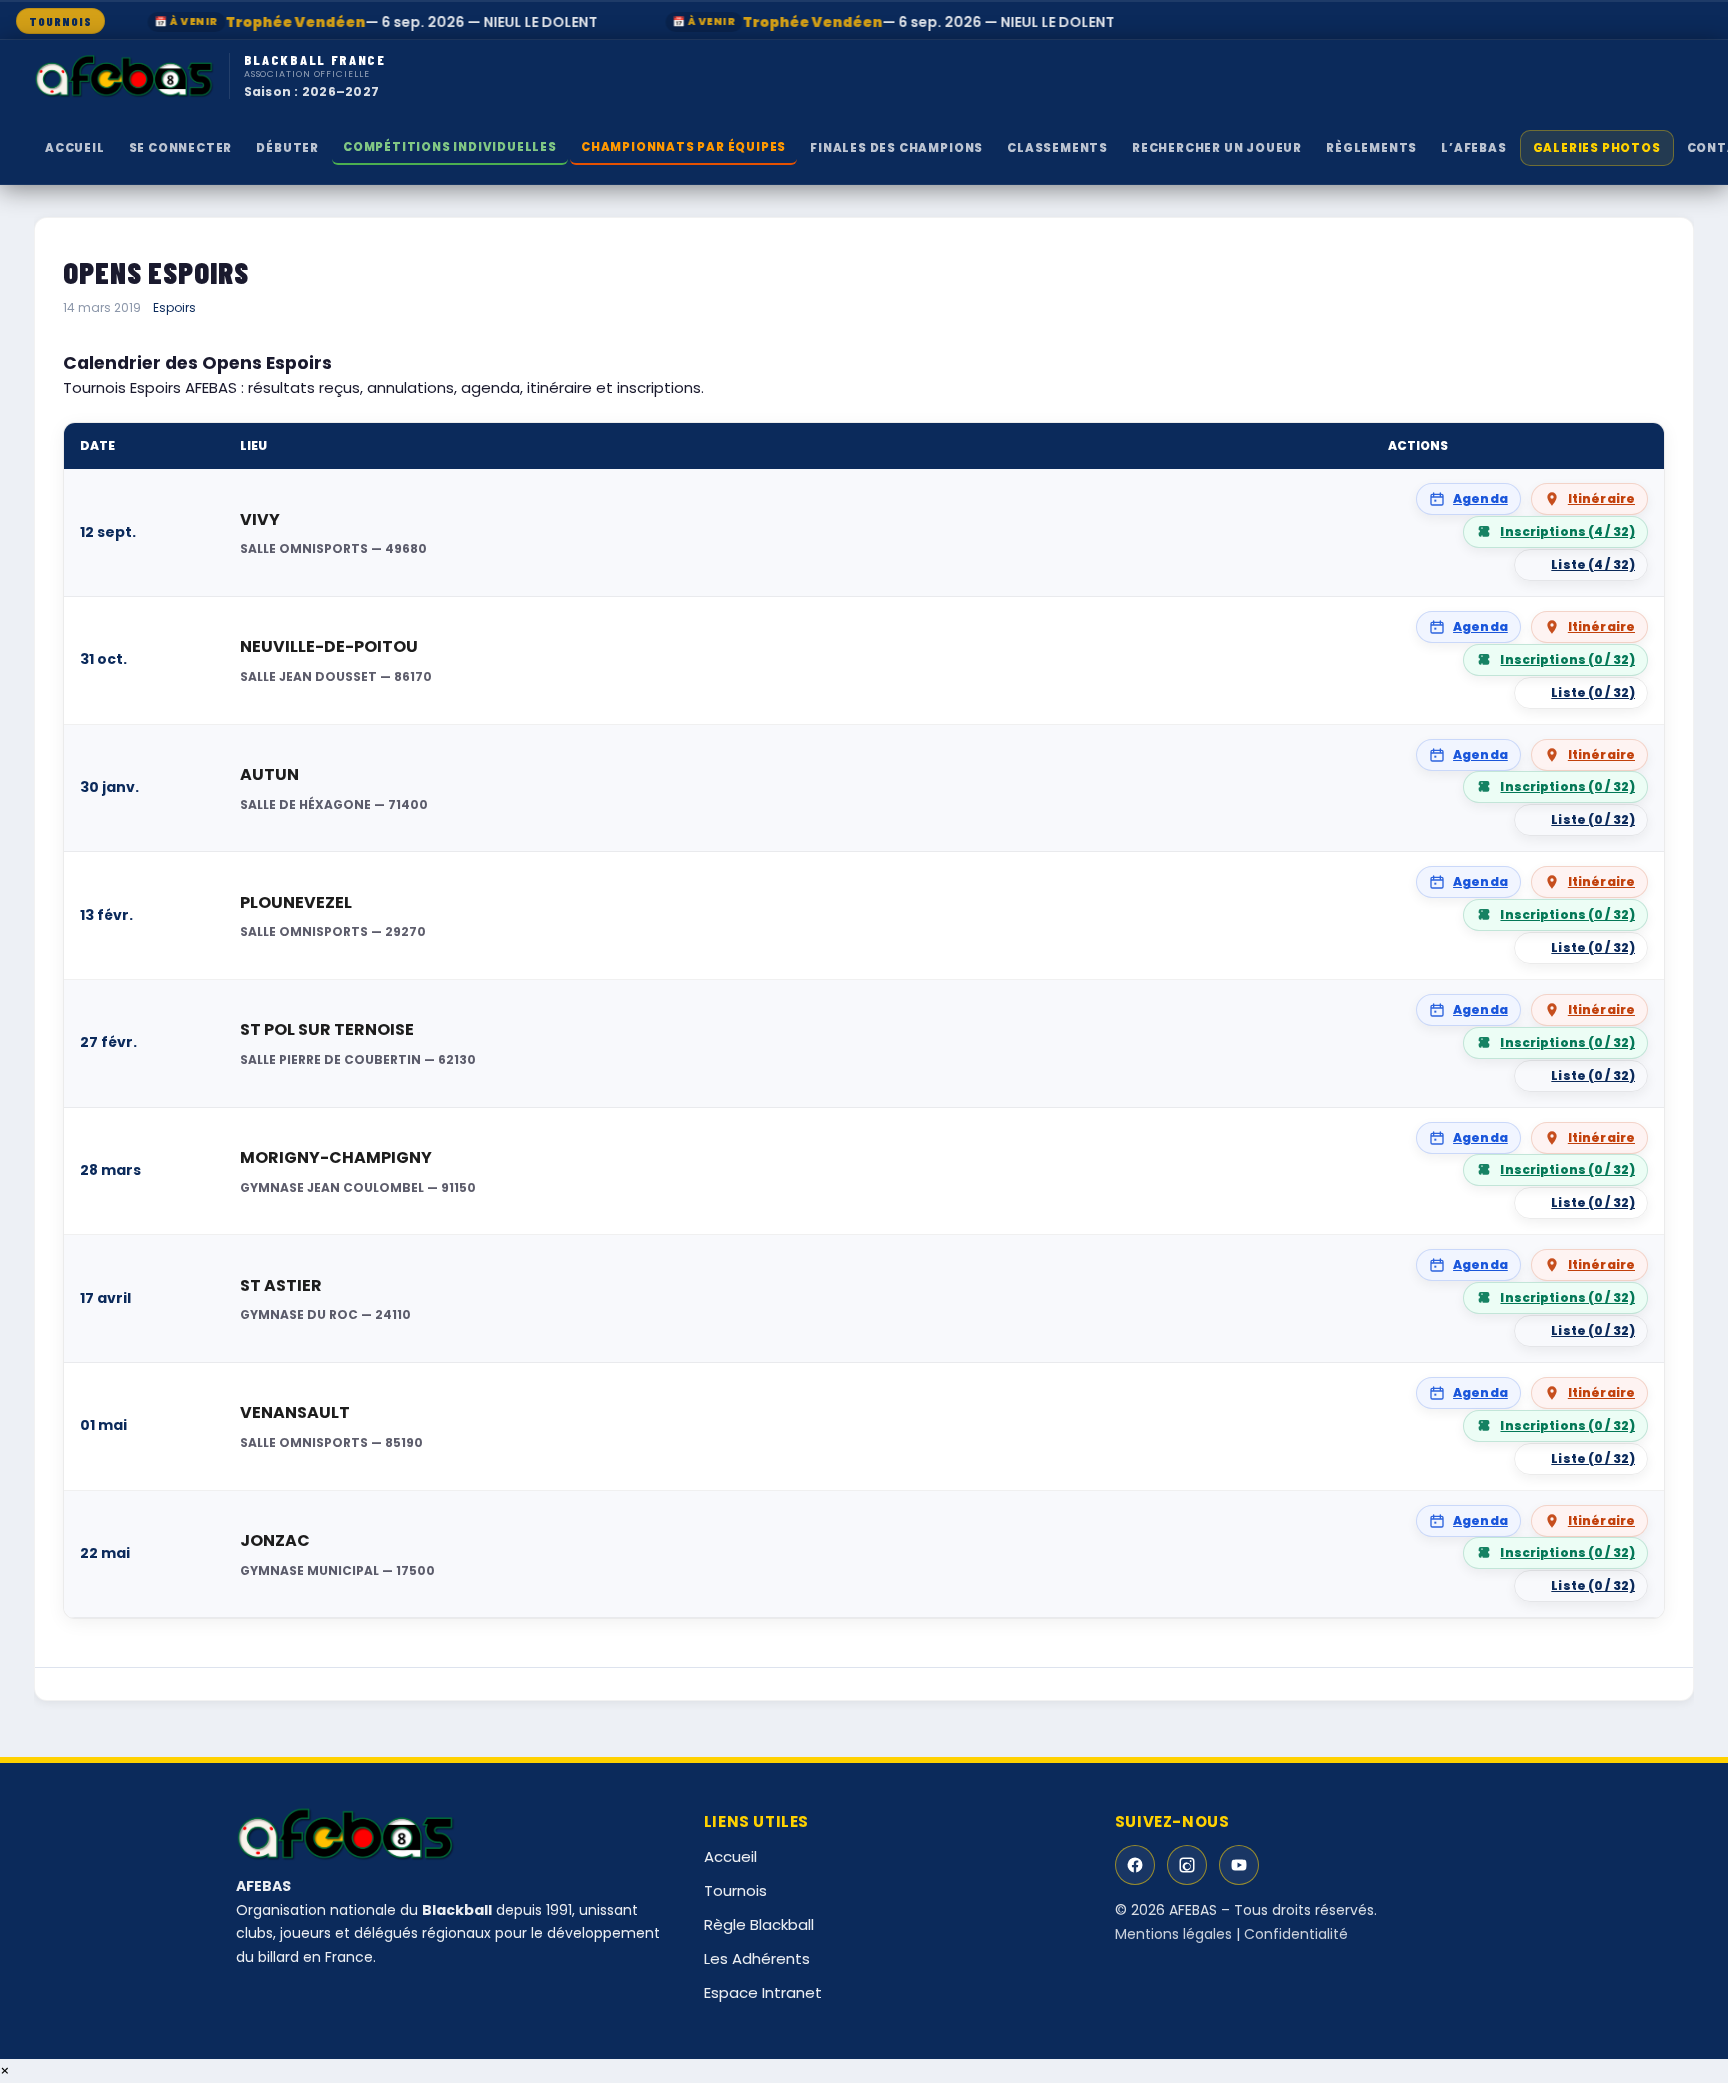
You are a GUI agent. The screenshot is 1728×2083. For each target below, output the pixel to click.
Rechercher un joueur (1217, 148)
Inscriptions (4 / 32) (1567, 531)
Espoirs (174, 307)
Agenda (1480, 498)
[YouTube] (1239, 1865)
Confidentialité (1296, 1934)
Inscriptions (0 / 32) (1567, 659)
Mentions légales (1173, 1934)
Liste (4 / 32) (1593, 564)
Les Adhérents (757, 1958)
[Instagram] (1187, 1865)
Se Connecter (181, 148)
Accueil (75, 148)
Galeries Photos (1597, 148)
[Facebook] (1135, 1865)
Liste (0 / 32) (1593, 692)
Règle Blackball (759, 1924)
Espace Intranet (763, 1992)
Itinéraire (1601, 498)
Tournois (735, 1890)
